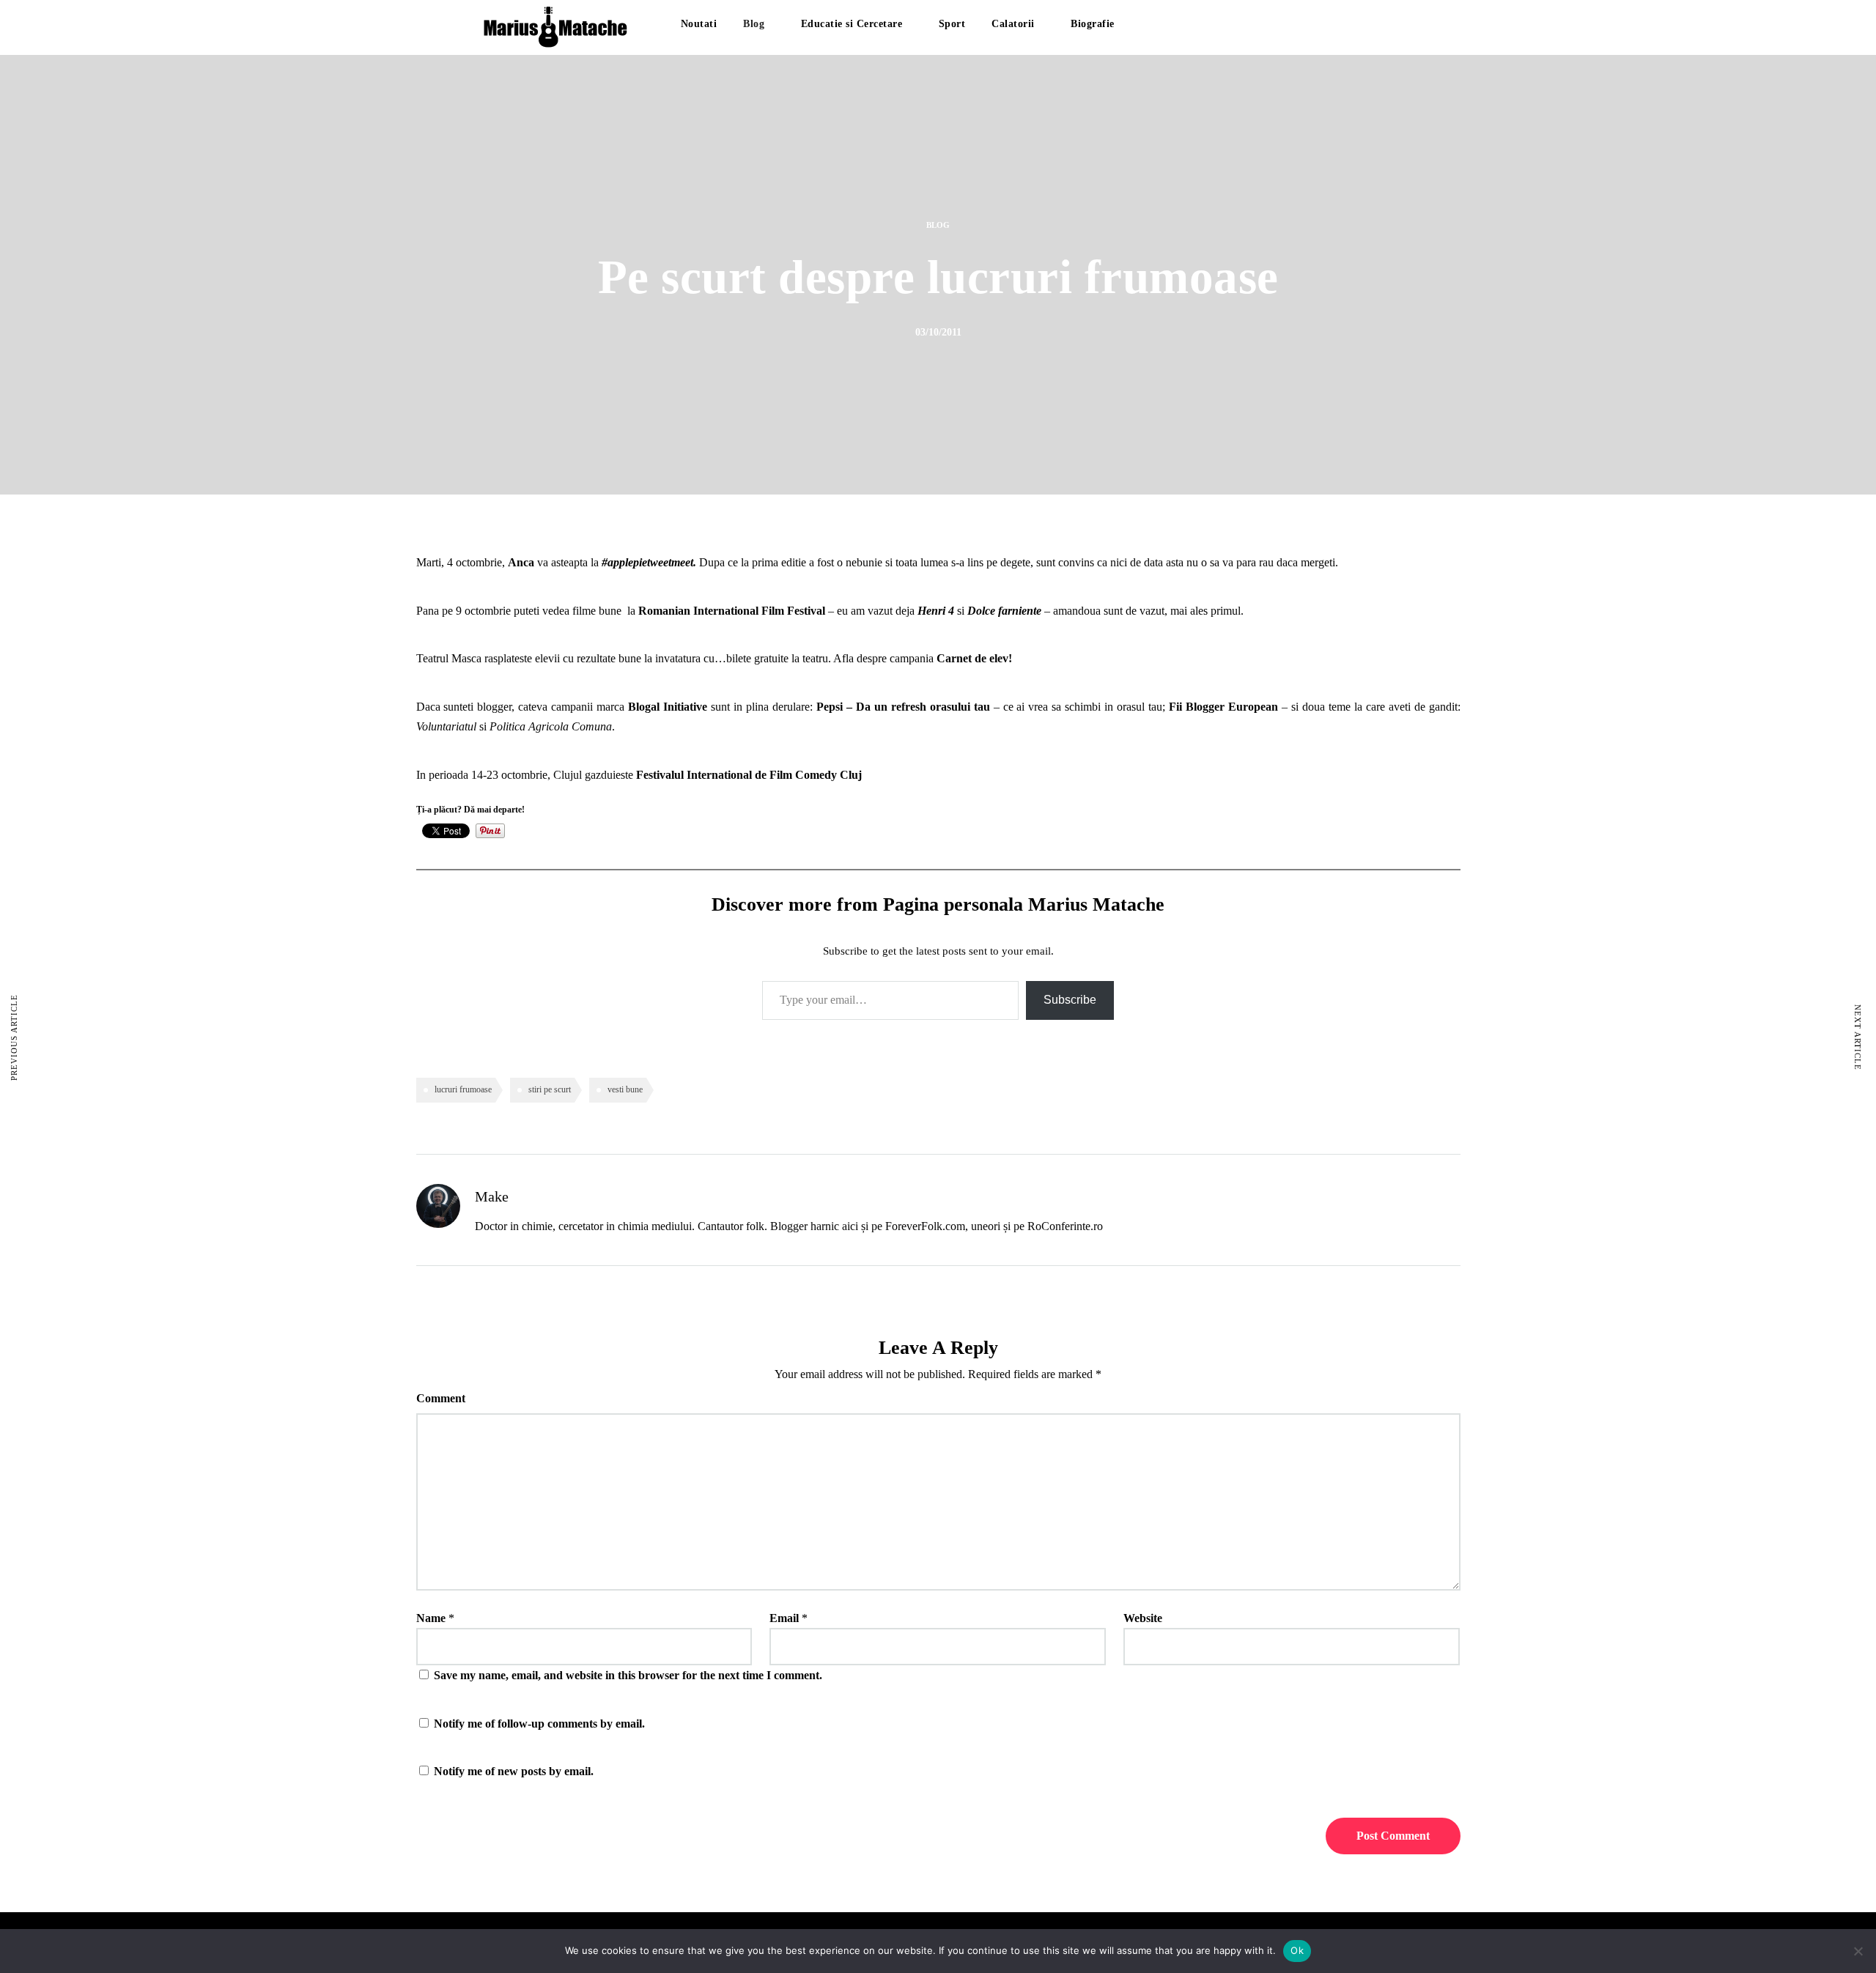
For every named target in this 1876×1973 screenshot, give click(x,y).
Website (1143, 1618)
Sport (952, 24)
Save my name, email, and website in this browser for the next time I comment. (628, 1675)
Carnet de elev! (974, 658)
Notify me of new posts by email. (514, 1771)
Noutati (699, 24)
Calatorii (1013, 24)
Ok (1297, 1950)
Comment (441, 1398)
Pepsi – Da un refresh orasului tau (903, 707)
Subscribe (1070, 1000)
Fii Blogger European (1223, 707)
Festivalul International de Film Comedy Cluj (749, 775)
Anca (522, 562)
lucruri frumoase (463, 1089)
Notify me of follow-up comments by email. (539, 1724)
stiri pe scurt (550, 1089)
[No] (1858, 1951)
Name (431, 1618)
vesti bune (625, 1089)
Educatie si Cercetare (852, 24)
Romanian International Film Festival (732, 611)
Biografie (1093, 24)
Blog (754, 24)
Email (784, 1618)
